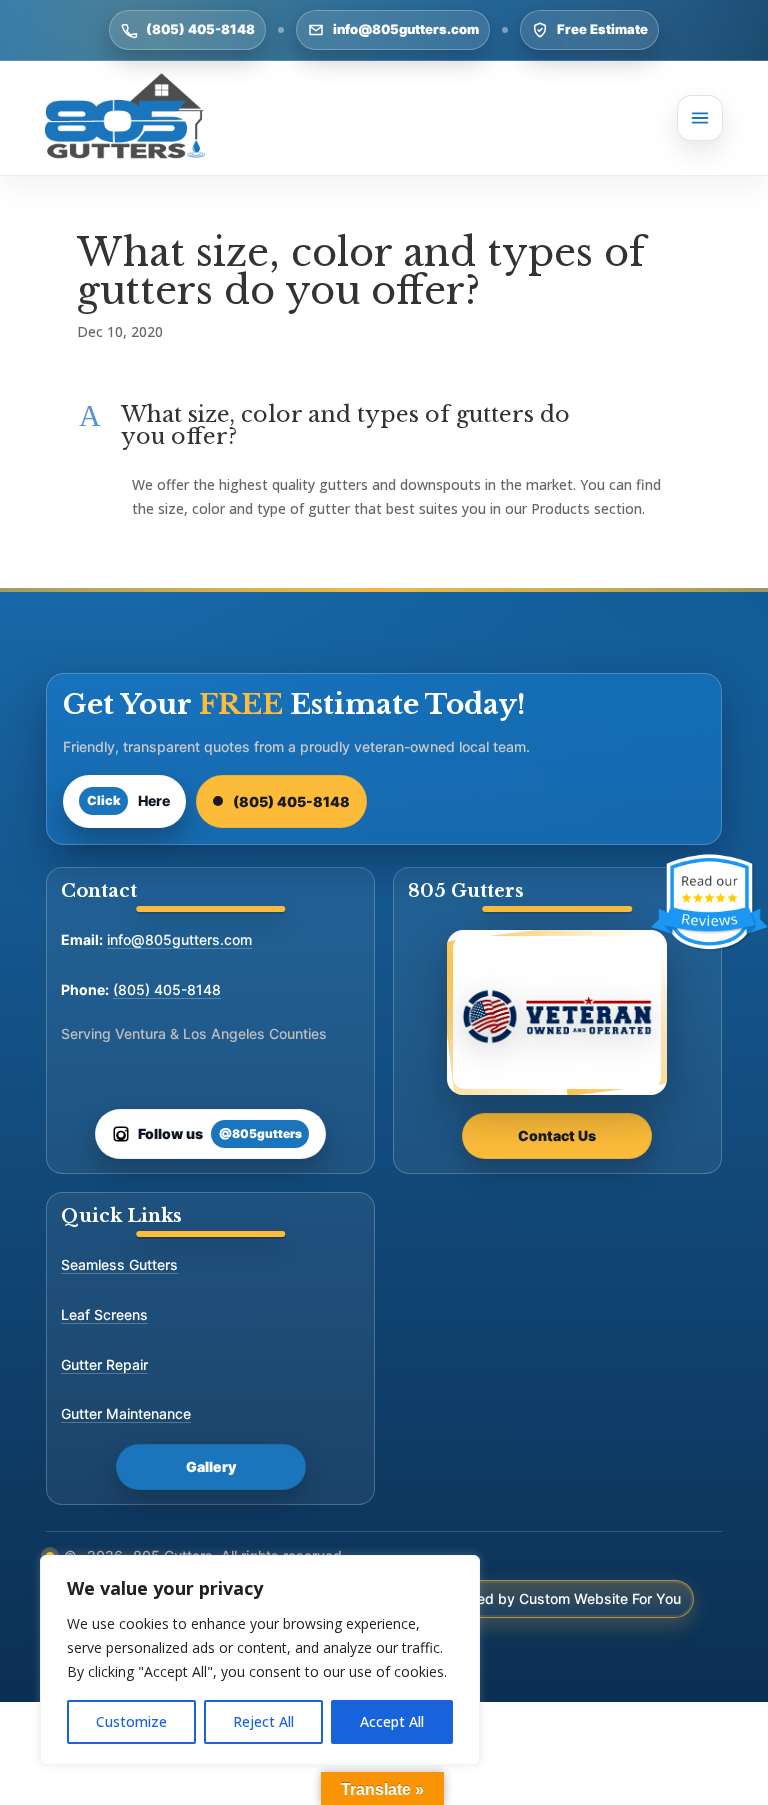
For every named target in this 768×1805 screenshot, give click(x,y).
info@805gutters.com (406, 29)
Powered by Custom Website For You (558, 1598)
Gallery (211, 1466)
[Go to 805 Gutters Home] (125, 118)
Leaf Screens (104, 1314)
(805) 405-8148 (200, 29)
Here (129, 800)
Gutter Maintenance (126, 1413)
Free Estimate (602, 29)
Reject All (263, 1721)
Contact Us (557, 1135)
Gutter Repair (104, 1364)
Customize (131, 1721)
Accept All (392, 1721)
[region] (260, 1660)
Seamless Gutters (119, 1264)
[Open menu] (700, 118)
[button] (384, 431)
